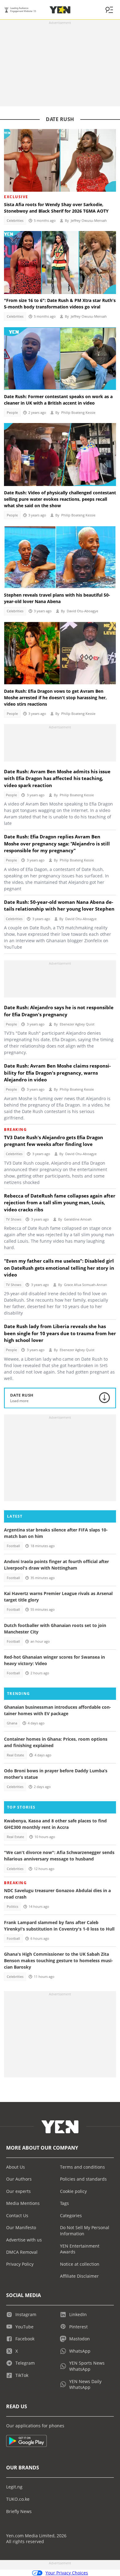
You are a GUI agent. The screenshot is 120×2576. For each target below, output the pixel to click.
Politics (12, 1907)
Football (13, 1546)
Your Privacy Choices (67, 2573)
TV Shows (14, 1219)
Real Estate (15, 1755)
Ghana (12, 1723)
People (12, 413)
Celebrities (15, 221)
